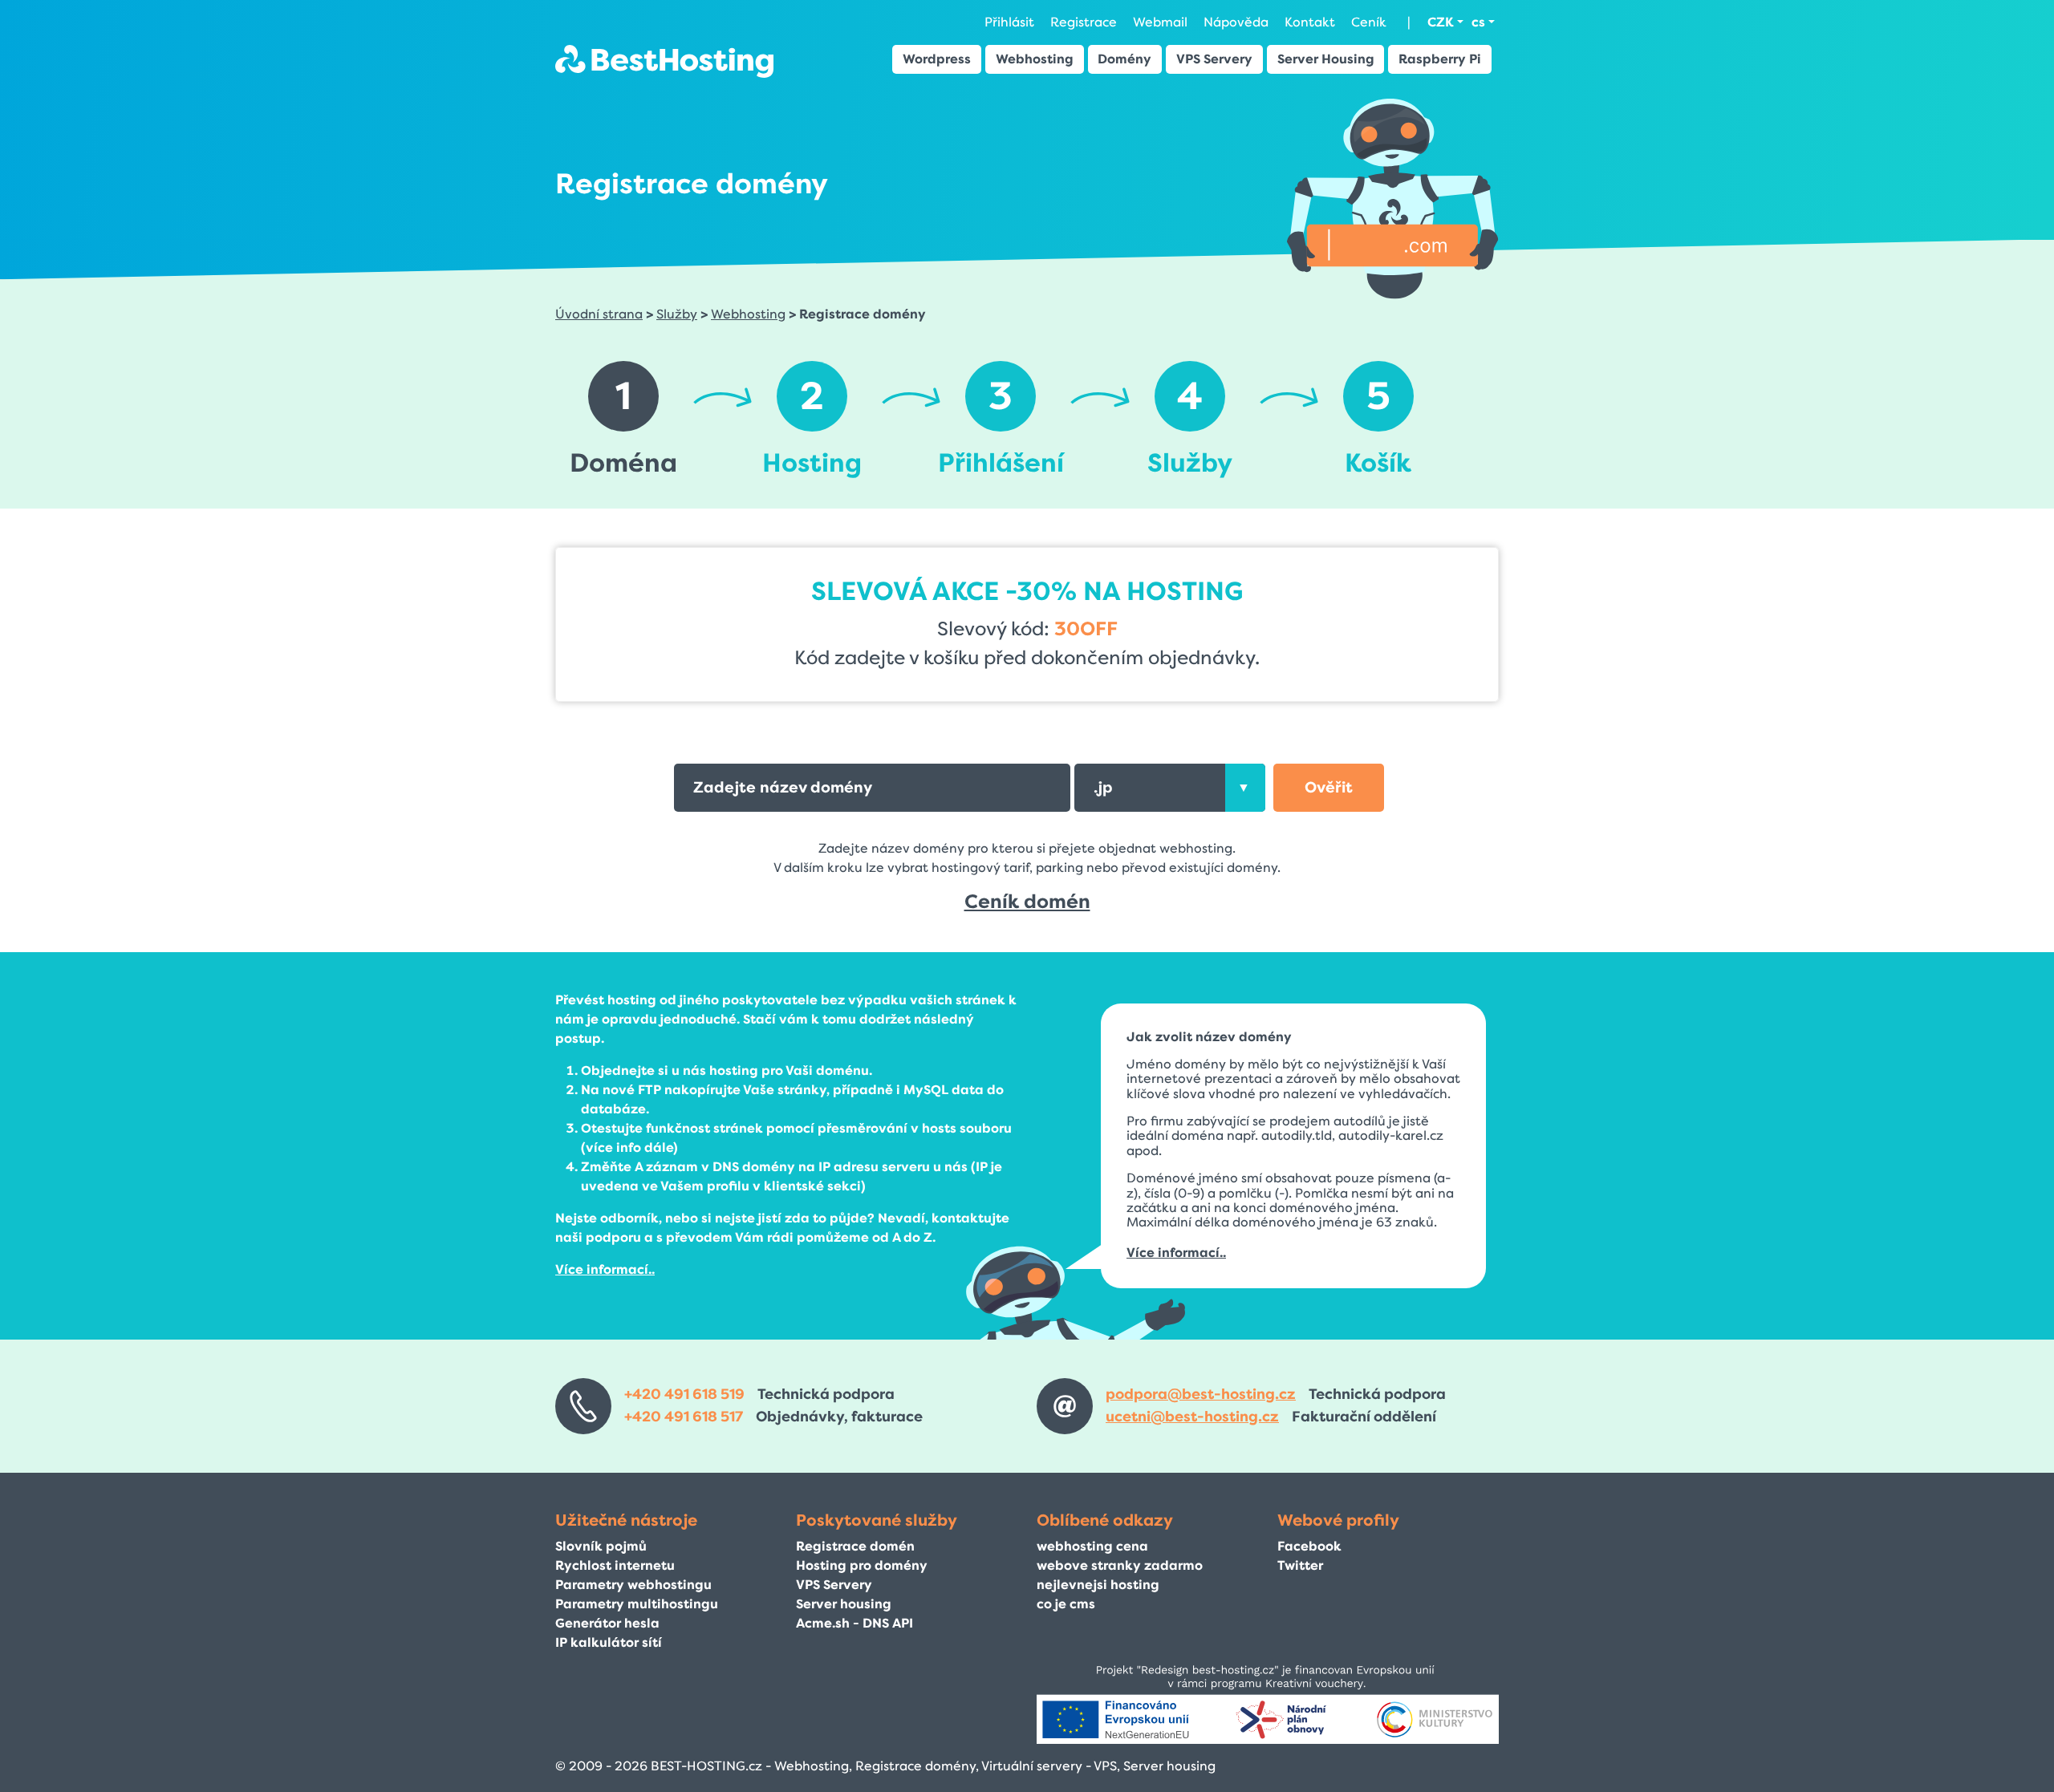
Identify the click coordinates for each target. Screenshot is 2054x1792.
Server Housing (1326, 59)
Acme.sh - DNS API (854, 1623)
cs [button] (1478, 22)
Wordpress (937, 59)
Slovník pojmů (601, 1546)
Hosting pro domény (862, 1565)
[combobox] (1169, 788)
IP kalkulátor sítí (609, 1642)
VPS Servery (1214, 59)
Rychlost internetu (615, 1565)
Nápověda (1236, 22)
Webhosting (1035, 59)
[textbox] (1169, 788)
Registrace (1084, 22)
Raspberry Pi (1440, 59)
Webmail (1160, 22)
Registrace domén (855, 1546)
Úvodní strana (599, 314)
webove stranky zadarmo (1120, 1565)
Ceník (1369, 22)
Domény (1124, 59)
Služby (677, 314)
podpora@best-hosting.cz (1201, 1394)
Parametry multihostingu (637, 1604)
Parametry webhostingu (633, 1585)
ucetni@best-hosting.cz (1192, 1417)
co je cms (1066, 1604)
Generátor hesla (607, 1623)
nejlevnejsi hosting (1098, 1585)
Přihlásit (1009, 22)
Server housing (844, 1604)
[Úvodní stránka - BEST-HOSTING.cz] (664, 61)
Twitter (1300, 1565)
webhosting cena (1092, 1546)
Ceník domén (1027, 902)
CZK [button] (1441, 22)
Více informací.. (605, 1269)
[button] (1329, 788)
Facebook (1309, 1546)
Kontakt (1310, 22)
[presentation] (1245, 788)
